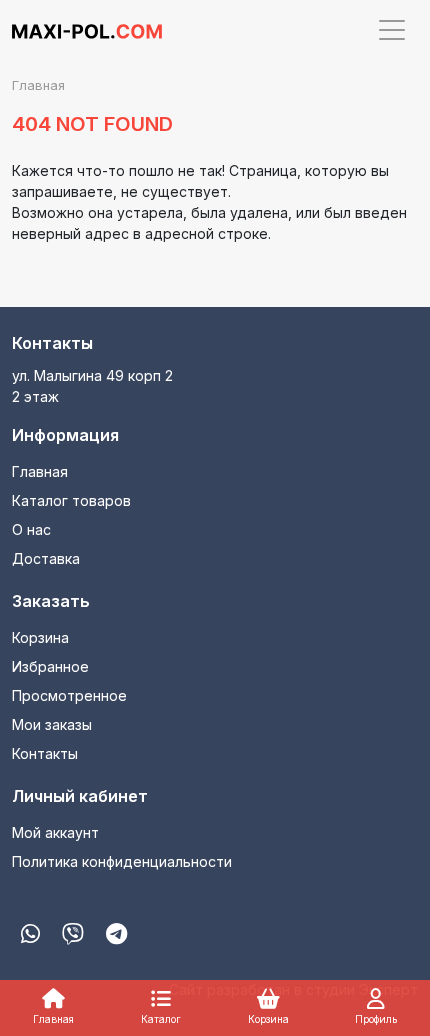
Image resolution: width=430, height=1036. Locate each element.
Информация (65, 435)
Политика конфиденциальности (122, 861)
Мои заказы (52, 724)
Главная (40, 471)
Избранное (50, 666)
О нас (31, 529)
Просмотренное (69, 695)
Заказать (51, 601)
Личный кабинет (80, 796)
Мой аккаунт (55, 832)
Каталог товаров (71, 500)
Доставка (46, 558)
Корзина (40, 637)
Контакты (52, 343)
